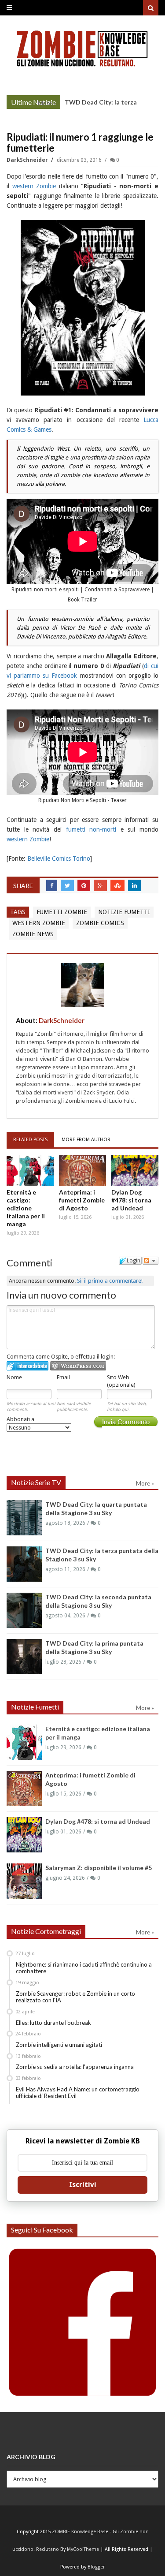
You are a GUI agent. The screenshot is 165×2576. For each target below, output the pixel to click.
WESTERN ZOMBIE (39, 923)
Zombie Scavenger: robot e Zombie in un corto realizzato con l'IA (75, 1997)
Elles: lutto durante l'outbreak (53, 2023)
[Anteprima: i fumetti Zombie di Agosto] (82, 1171)
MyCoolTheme (83, 2549)
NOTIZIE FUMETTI (124, 912)
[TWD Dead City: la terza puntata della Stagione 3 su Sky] (24, 1564)
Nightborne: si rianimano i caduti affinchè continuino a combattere (84, 1968)
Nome (14, 1377)
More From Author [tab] (86, 1140)
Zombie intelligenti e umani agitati (59, 2045)
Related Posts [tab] (30, 1140)
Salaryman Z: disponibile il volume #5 (99, 1868)
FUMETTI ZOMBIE (62, 912)
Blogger (96, 2567)
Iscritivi (83, 2185)
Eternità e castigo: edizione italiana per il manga (26, 1208)
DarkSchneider (28, 160)
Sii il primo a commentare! (110, 1281)
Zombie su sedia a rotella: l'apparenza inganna (75, 2067)
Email (63, 1377)
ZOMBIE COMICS (100, 923)
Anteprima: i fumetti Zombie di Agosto (82, 1200)
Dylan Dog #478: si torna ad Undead (131, 1200)
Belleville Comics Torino (59, 859)
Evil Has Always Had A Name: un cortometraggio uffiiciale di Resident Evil (78, 2093)
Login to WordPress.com (78, 1366)
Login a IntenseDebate (27, 1366)
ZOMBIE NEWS (33, 934)
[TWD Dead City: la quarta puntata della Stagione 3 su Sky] (24, 1518)
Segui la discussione (150, 1261)
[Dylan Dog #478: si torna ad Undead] (135, 1171)
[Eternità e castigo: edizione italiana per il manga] (30, 1171)
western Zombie (34, 186)
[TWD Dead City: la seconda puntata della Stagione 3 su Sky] (24, 1610)
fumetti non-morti (91, 829)
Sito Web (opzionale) (121, 1381)
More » (47, 103)
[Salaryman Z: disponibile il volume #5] (24, 1881)
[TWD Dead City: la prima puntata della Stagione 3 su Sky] (24, 1657)
